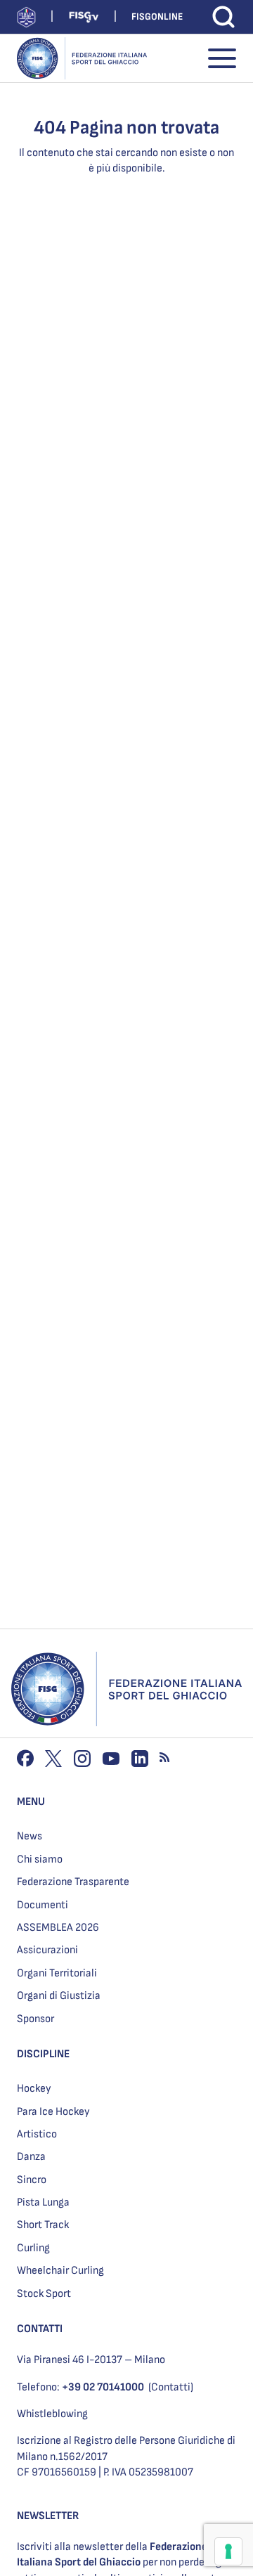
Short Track (43, 2225)
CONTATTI (40, 2329)
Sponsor (35, 2019)
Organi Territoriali (57, 1973)
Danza (31, 2157)
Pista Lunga (43, 2202)
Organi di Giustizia (59, 1996)
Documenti (43, 1905)
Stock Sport (44, 2294)
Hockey (34, 2089)
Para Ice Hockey (53, 2112)
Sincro (32, 2180)
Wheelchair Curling (60, 2271)
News (30, 1836)
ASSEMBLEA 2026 (58, 1928)
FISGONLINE (157, 17)
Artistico (37, 2134)
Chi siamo (40, 1859)
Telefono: (80, 2387)
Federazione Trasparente (73, 1882)
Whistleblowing (52, 2414)
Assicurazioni (47, 1950)
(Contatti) (171, 2387)
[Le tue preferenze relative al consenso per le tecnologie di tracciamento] (228, 2551)
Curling (33, 2248)
